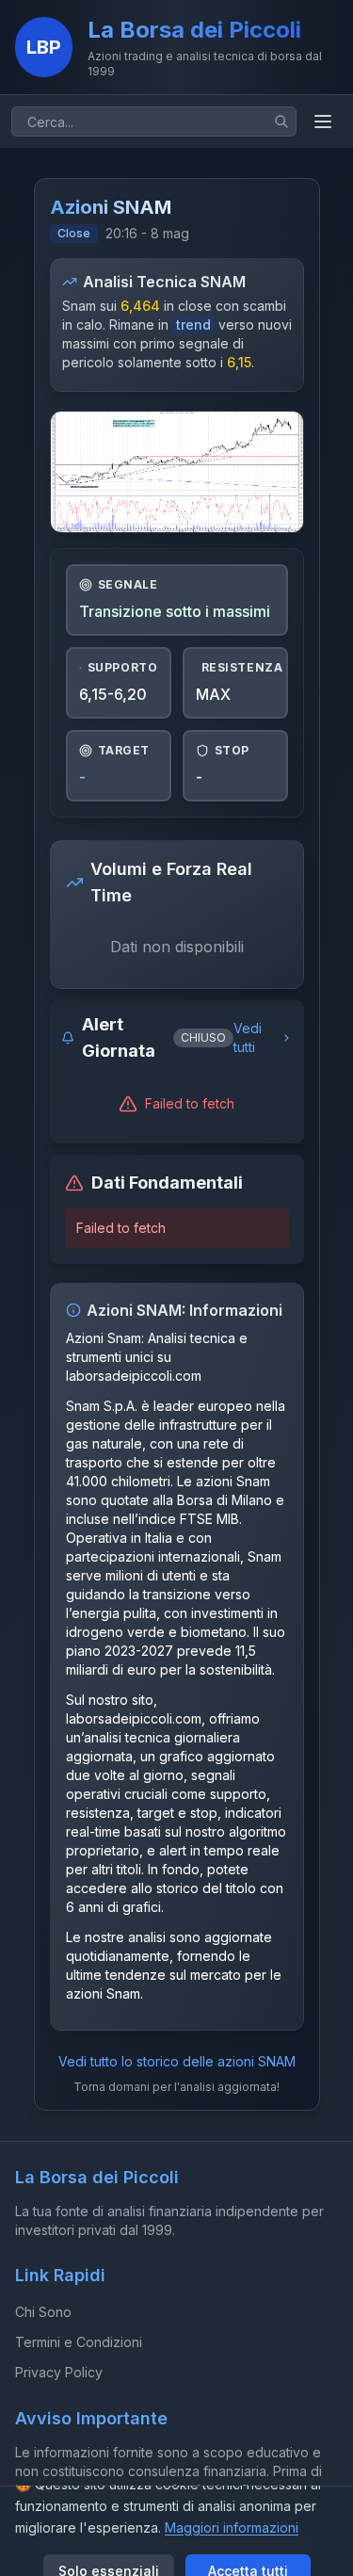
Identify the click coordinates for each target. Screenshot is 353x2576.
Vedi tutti (248, 1037)
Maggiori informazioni (232, 2527)
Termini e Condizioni (79, 2342)
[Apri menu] (323, 122)
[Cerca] (281, 122)
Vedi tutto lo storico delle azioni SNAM (177, 2061)
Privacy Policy (59, 2372)
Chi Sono (43, 2312)
